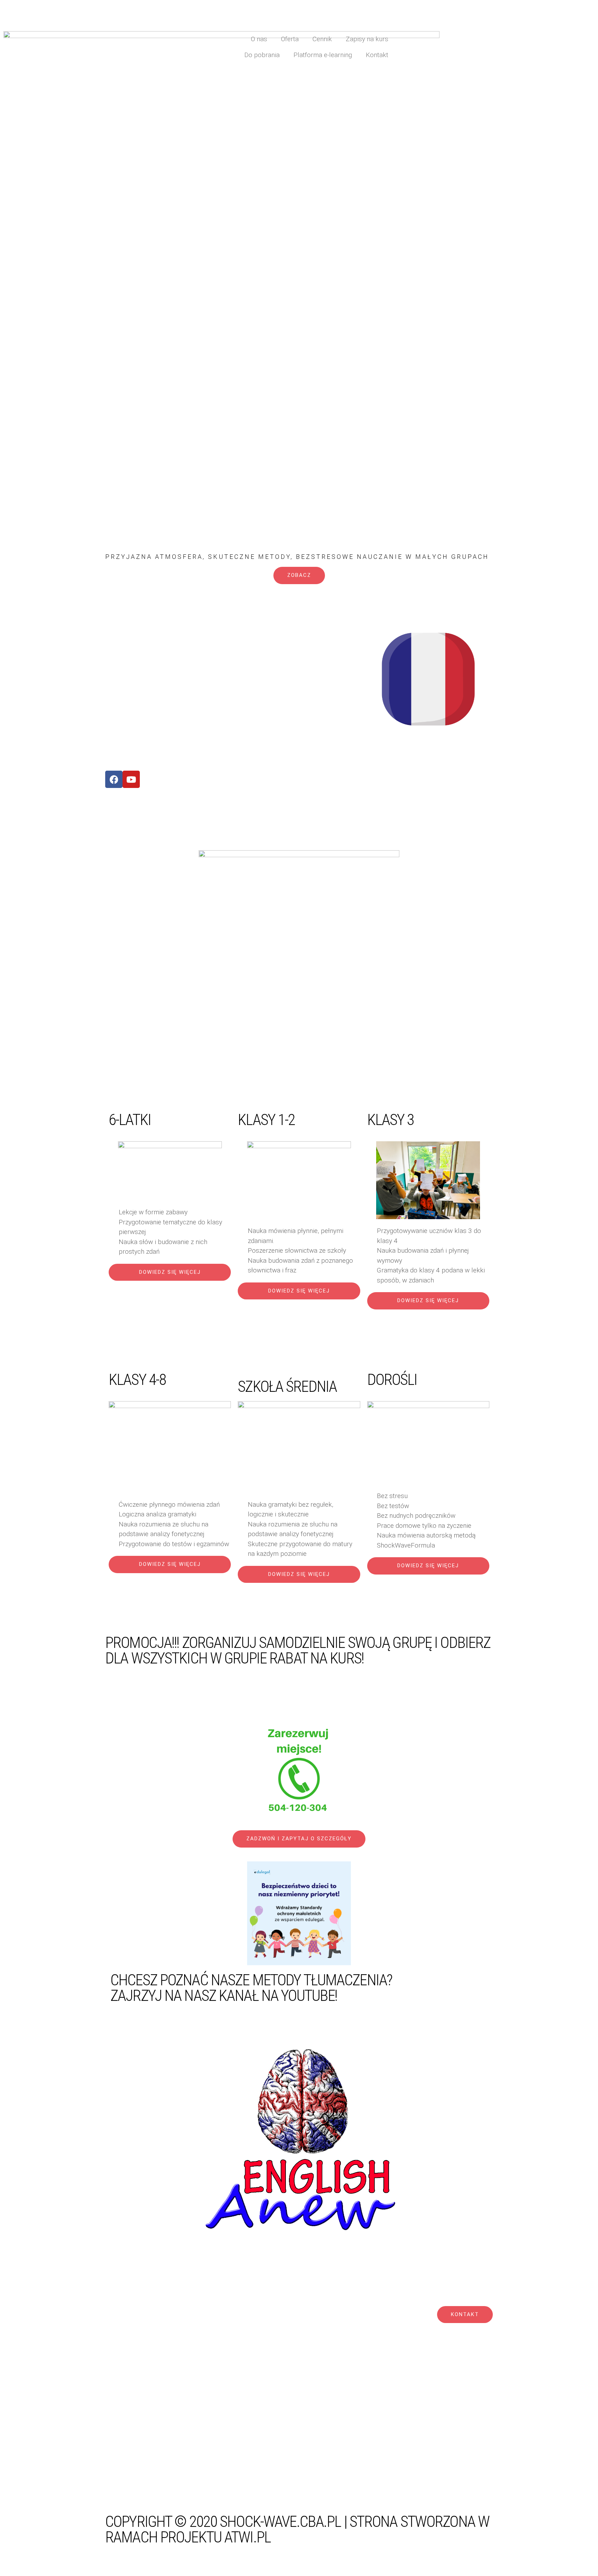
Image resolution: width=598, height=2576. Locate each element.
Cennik (322, 39)
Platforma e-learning (323, 55)
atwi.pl (247, 2537)
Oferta (290, 39)
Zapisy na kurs (367, 39)
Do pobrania (262, 55)
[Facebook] (114, 779)
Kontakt (377, 55)
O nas (259, 39)
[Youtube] (131, 779)
